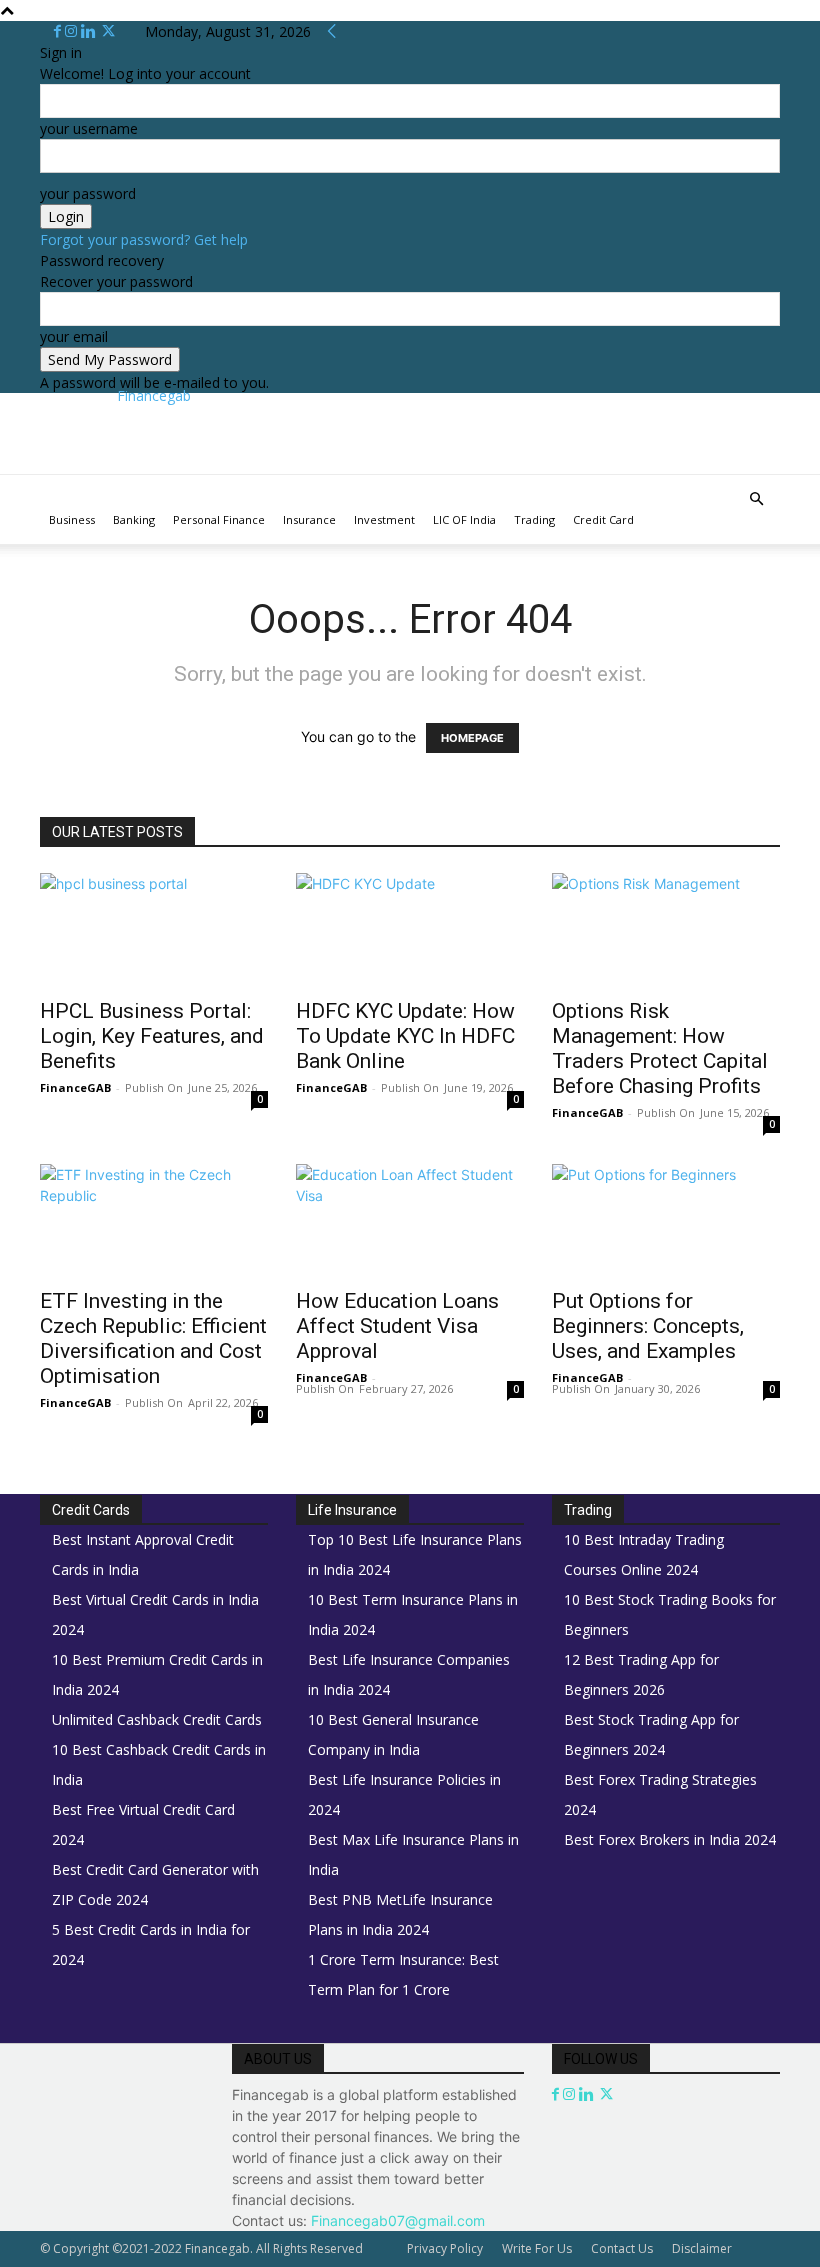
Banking (134, 519)
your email (74, 336)
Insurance (309, 519)
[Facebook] (59, 31)
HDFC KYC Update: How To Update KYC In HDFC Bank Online (405, 1036)
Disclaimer (702, 2248)
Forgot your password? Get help (144, 239)
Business (72, 519)
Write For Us (537, 2248)
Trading (534, 519)
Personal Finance (219, 519)
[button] (756, 499)
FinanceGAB (75, 1087)
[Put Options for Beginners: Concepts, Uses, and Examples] (666, 1220)
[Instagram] (73, 31)
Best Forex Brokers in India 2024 (670, 1839)
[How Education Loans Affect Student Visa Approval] (410, 1220)
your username (89, 128)
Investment (384, 519)
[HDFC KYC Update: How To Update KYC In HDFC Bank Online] (410, 929)
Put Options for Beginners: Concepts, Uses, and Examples (648, 1326)
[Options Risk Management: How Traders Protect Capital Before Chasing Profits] (666, 929)
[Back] (332, 31)
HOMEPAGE (472, 738)
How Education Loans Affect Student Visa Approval (397, 1326)
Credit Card (603, 519)
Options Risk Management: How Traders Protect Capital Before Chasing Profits (660, 1048)
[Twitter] (108, 31)
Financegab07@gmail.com (398, 2220)
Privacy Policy (445, 2248)
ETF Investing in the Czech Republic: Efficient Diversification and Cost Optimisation (153, 1338)
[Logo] (42, 485)
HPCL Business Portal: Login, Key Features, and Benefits (152, 1036)
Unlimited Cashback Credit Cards (157, 1719)
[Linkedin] (90, 31)
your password (88, 193)
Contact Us (622, 2248)
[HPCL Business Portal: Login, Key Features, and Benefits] (154, 929)
